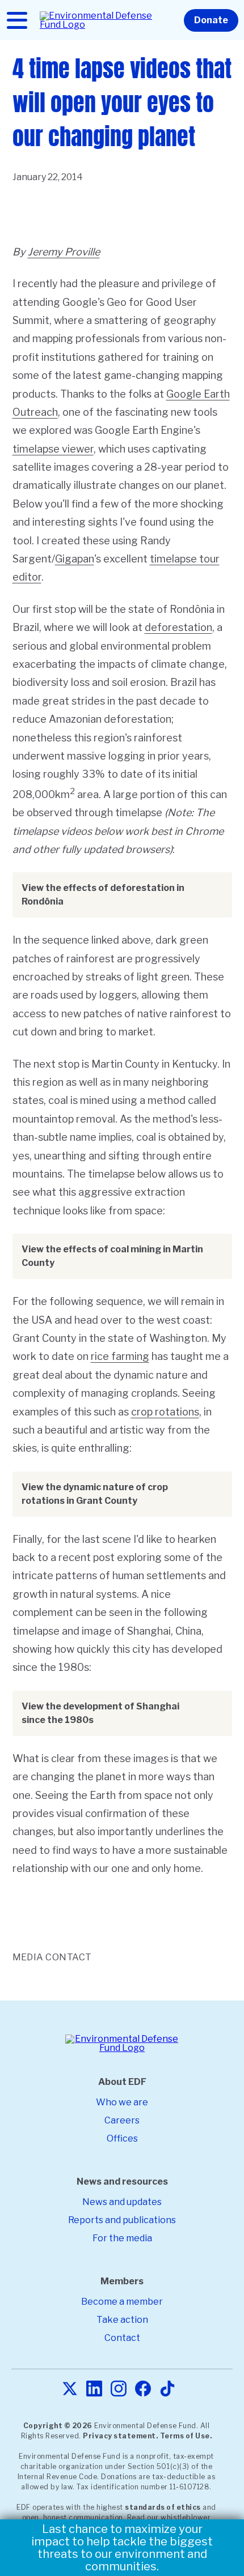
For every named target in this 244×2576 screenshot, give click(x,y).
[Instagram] (119, 2389)
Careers (122, 2120)
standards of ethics (163, 2507)
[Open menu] (17, 20)
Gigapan (75, 559)
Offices (122, 2138)
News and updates (122, 2202)
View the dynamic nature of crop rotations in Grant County (95, 1494)
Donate (211, 20)
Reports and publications (122, 2220)
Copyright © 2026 (58, 2426)
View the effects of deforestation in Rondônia (103, 895)
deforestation (178, 627)
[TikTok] (167, 2389)
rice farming (120, 1356)
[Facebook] (143, 2389)
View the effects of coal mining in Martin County (112, 1256)
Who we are (122, 2102)
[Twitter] (70, 2389)
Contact (122, 2338)
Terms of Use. (186, 2436)
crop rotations (165, 1412)
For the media (122, 2238)
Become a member (122, 2302)
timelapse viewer (53, 449)
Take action (122, 2320)
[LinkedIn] (94, 2389)
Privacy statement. (120, 2436)
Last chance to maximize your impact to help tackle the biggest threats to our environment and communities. (122, 2548)
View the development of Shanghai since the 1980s (100, 1713)
